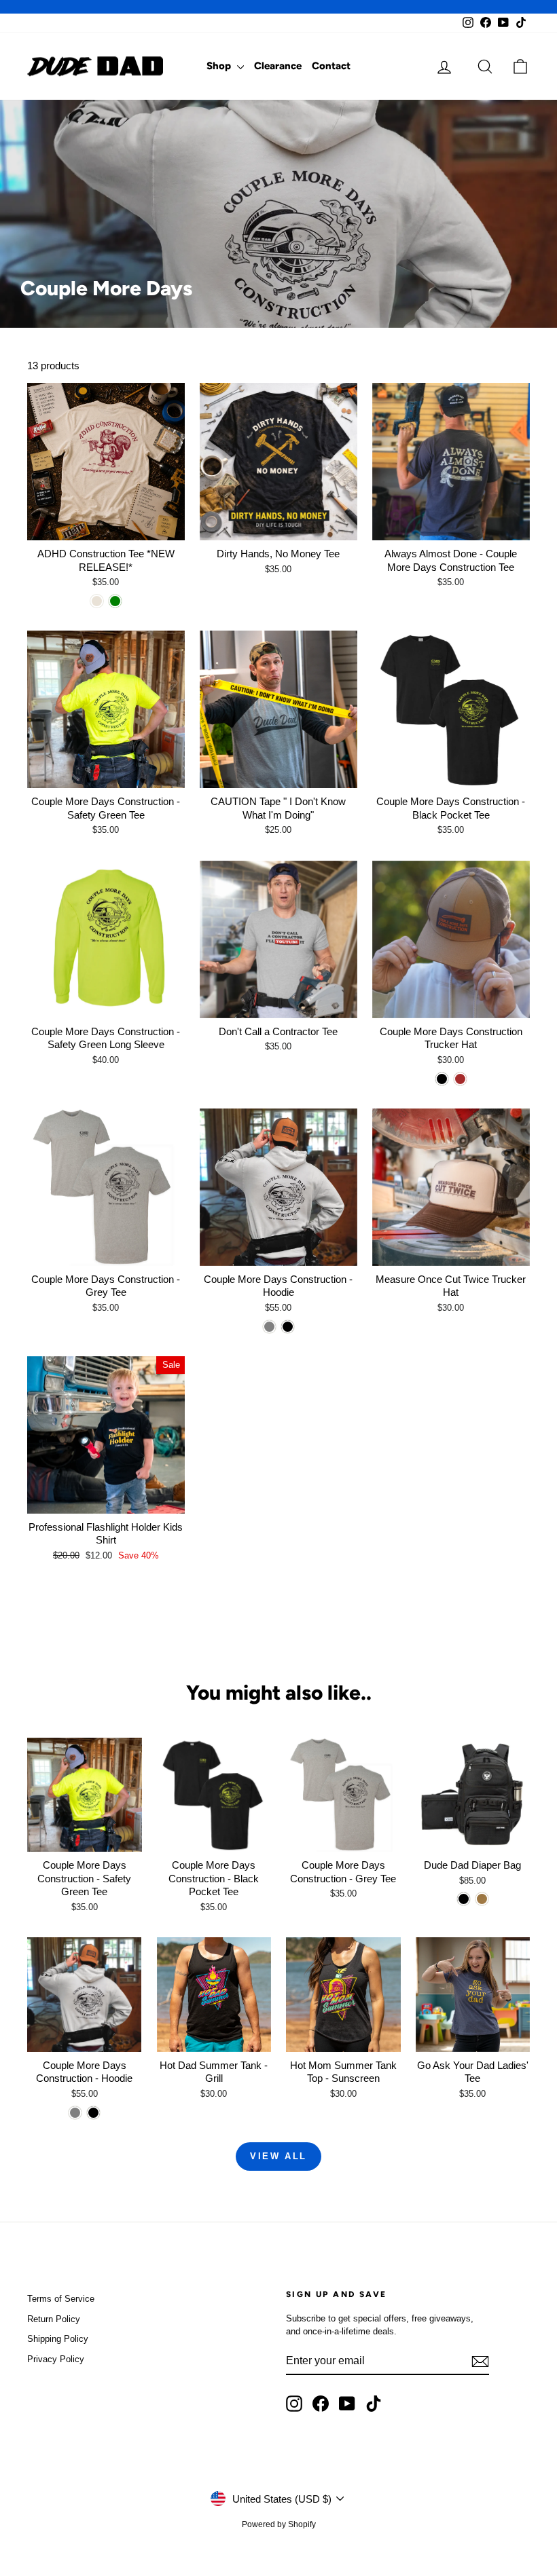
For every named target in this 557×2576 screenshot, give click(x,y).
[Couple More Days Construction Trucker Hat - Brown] (460, 1079)
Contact (331, 66)
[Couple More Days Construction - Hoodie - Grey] (269, 1327)
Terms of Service (61, 2299)
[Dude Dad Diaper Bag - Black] (464, 1899)
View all (278, 2156)
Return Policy (54, 2319)
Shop (220, 66)
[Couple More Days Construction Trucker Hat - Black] (442, 1079)
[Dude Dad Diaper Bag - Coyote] (482, 1899)
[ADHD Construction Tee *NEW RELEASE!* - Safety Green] (115, 601)
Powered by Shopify (279, 2524)
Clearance (278, 66)
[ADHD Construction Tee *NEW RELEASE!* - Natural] (97, 601)
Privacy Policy (56, 2359)
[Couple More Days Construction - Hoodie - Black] (288, 1327)
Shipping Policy (58, 2339)
